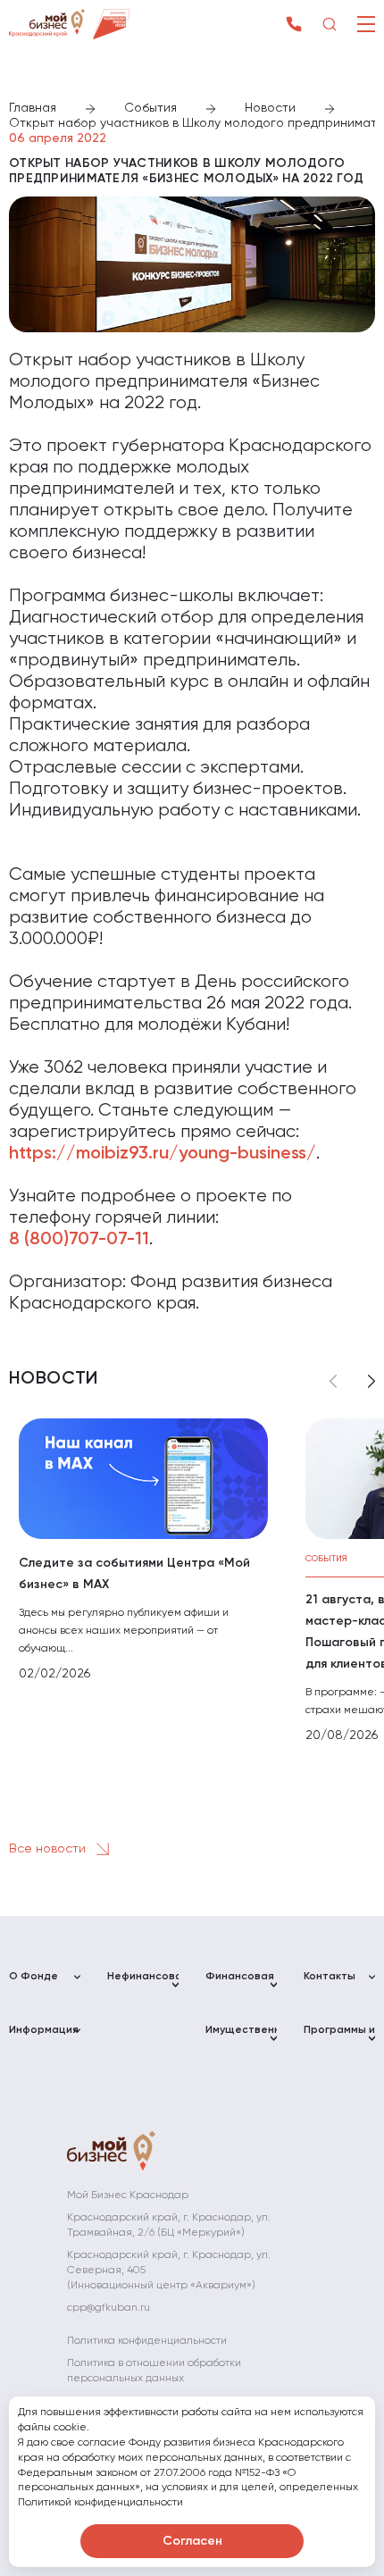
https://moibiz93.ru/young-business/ (163, 1154)
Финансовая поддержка (240, 1984)
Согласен (192, 2541)
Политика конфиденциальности (147, 2341)
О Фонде (33, 1977)
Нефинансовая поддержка (143, 1984)
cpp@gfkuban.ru (109, 2308)
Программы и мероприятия (339, 2038)
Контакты (330, 1977)
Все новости (49, 1849)
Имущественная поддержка (241, 2038)
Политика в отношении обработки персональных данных (154, 2371)
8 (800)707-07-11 (79, 1240)
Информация (44, 2030)
